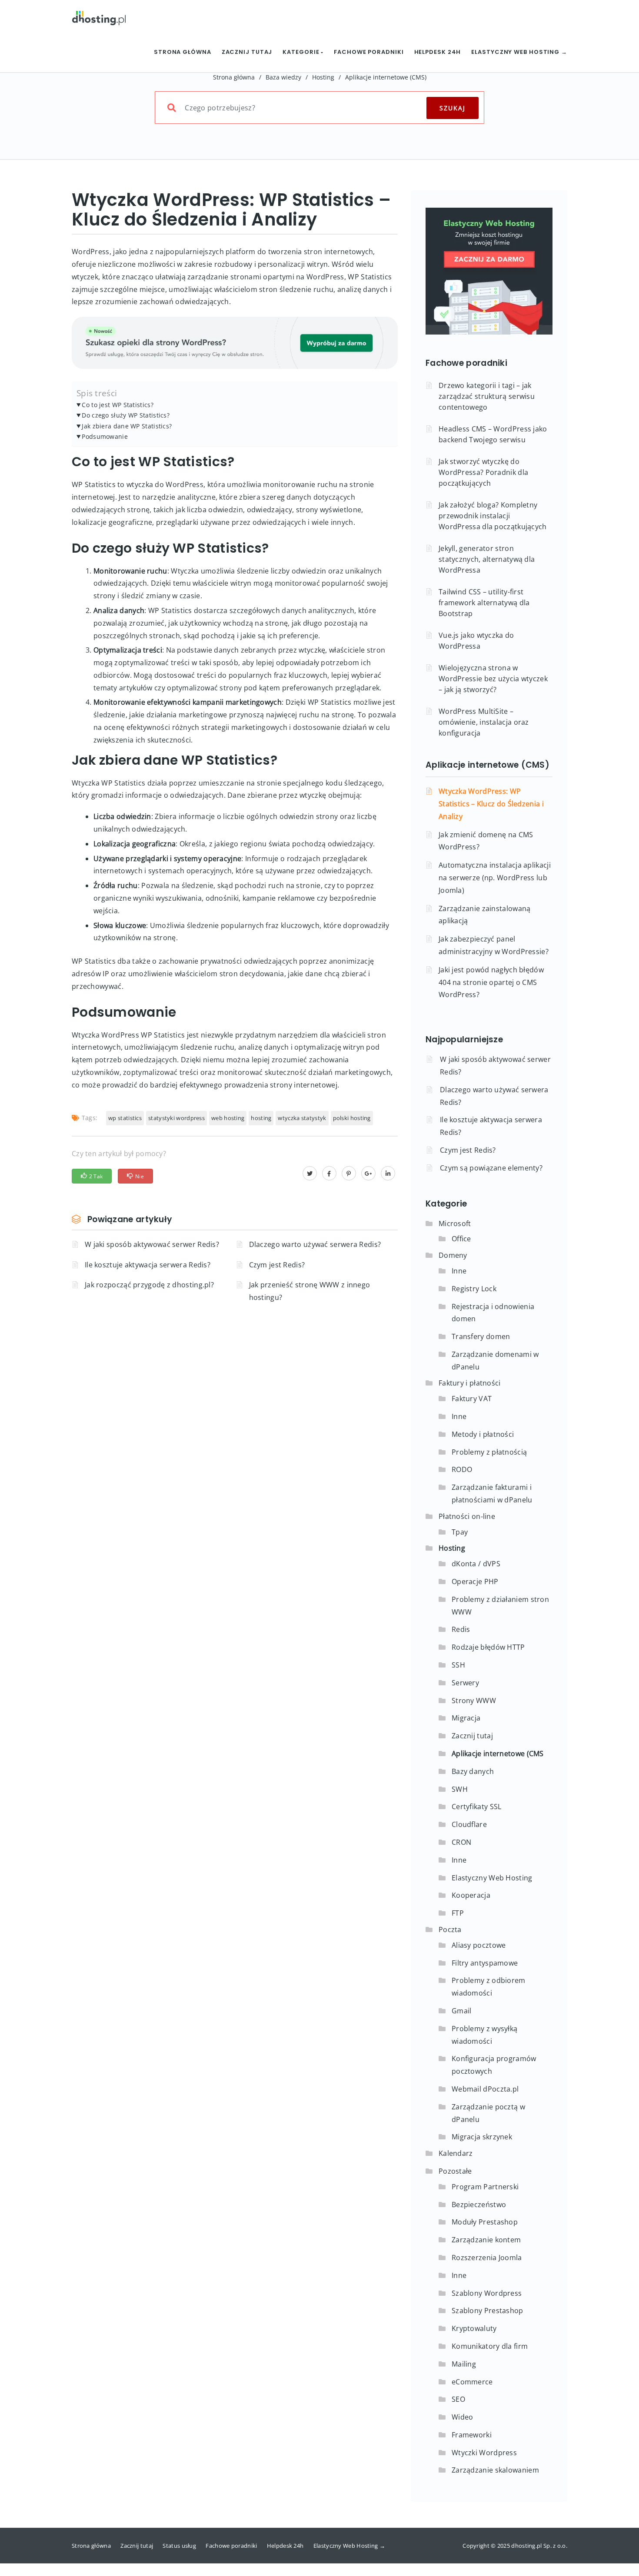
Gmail (462, 2011)
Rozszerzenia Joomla (487, 2258)
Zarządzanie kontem (486, 2240)
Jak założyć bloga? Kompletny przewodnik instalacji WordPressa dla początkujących (493, 516)
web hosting (228, 1118)
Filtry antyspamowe (485, 1963)
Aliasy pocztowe (479, 1945)
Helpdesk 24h (438, 52)
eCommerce (472, 2382)
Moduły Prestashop (485, 2222)
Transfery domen (481, 1336)
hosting (261, 1118)
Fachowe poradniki (369, 52)
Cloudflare (469, 1824)
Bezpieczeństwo (479, 2205)
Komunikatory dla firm (490, 2346)
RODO (462, 1469)
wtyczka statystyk (302, 1118)
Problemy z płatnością (489, 1452)
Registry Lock (474, 1289)
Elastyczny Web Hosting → (519, 52)
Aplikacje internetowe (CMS (498, 1754)
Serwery (465, 1683)
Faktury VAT (472, 1399)
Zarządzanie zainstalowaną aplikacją (485, 915)
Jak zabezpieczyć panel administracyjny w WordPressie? (494, 945)
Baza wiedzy (283, 77)
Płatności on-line (467, 1516)
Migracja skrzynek (482, 2137)
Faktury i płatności (470, 1383)
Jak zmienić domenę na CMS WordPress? (486, 841)
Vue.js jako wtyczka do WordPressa (476, 641)
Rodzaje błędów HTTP (488, 1647)
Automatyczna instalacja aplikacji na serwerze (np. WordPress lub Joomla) (495, 878)
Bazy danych (473, 1771)
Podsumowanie (105, 436)
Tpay (460, 1532)
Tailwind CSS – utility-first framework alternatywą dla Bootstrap (484, 603)
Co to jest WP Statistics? (118, 405)
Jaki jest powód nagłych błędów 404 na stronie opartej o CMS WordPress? (491, 982)
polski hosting (352, 1118)
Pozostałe (455, 2171)
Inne (459, 1271)
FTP (458, 1913)
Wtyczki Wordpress (484, 2453)
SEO (458, 2399)
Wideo (463, 2417)
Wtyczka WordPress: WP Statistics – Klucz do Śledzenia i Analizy (491, 804)
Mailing (464, 2364)
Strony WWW (474, 1701)
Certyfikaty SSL (477, 1807)
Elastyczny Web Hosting (492, 1878)
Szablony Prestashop (488, 2311)
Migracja (466, 1718)
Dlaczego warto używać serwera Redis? (315, 1244)
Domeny (453, 1255)
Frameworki (472, 2435)
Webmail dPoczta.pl (485, 2089)
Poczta (450, 1930)
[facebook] (329, 1173)
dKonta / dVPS (476, 1564)
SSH (458, 1665)
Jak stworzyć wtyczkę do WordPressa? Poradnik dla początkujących (483, 472)
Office (461, 1239)
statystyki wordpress (176, 1118)
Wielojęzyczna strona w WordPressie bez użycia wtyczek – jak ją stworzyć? (493, 679)
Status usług (179, 2546)
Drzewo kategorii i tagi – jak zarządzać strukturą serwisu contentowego (487, 396)
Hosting (323, 77)
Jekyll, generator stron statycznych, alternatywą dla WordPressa (487, 559)
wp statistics (125, 1118)
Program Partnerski (485, 2187)
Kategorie (302, 52)
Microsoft (455, 1223)
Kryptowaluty (474, 2328)
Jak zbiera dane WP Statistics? (127, 426)
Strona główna (183, 52)
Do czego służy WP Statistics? (126, 415)
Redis (461, 1629)
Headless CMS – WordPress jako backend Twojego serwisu (493, 434)
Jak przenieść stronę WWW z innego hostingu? (310, 1291)
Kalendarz (456, 2153)
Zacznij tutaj (247, 52)
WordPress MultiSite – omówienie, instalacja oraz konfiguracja (484, 722)
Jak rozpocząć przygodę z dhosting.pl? (149, 1285)
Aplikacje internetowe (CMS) (386, 77)
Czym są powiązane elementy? (491, 1168)
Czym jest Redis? (277, 1265)
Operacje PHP (475, 1581)
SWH (460, 1789)
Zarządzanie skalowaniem (495, 2470)
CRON (461, 1842)
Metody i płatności (483, 1434)
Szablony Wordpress (487, 2293)
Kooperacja (471, 1895)
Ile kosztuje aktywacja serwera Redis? (148, 1265)
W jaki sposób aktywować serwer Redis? (152, 1244)
